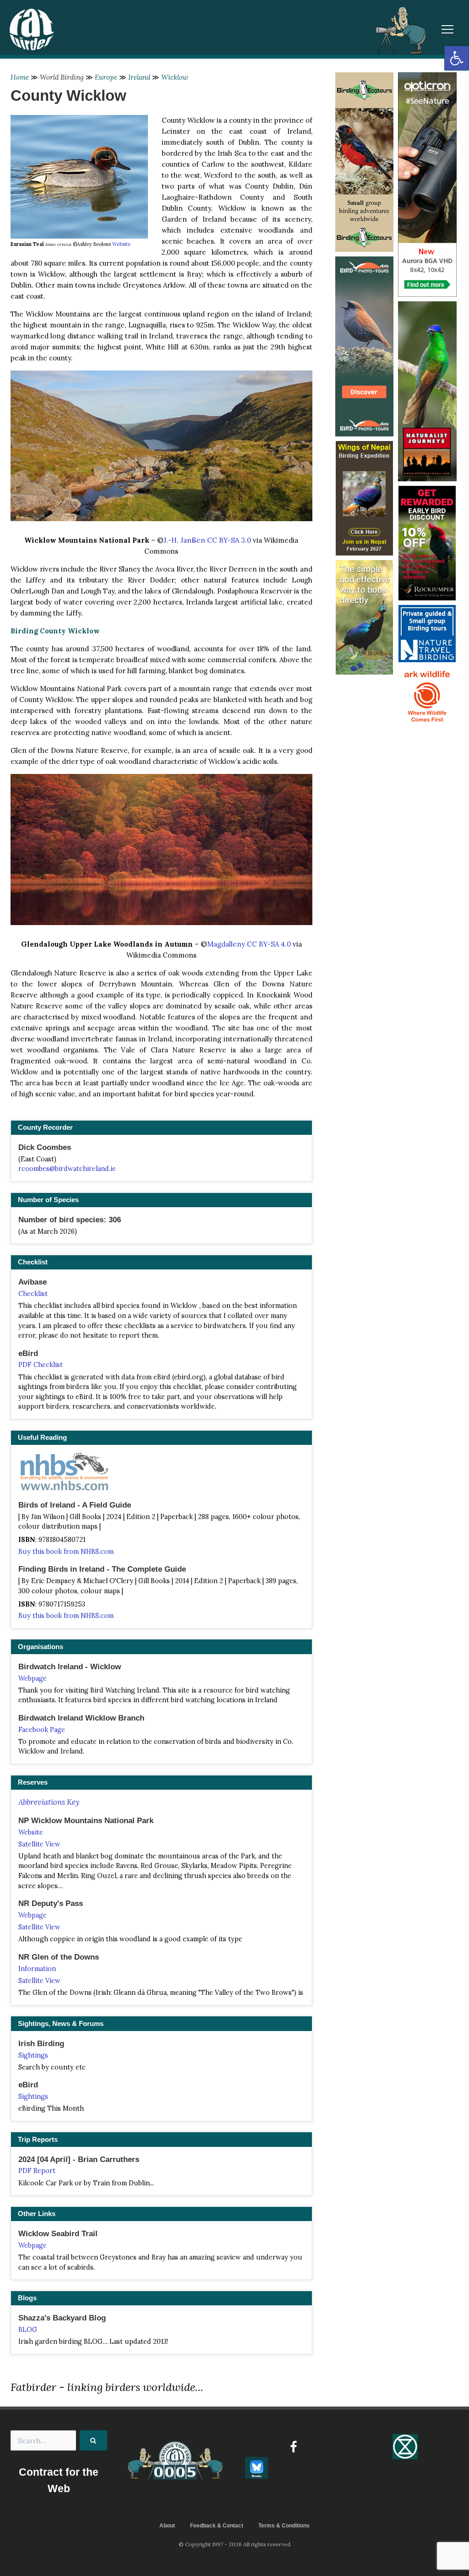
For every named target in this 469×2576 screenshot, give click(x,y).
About (167, 2526)
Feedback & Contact (217, 2526)
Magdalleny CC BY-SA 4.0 (249, 944)
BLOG (28, 2330)
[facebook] (293, 2447)
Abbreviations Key (49, 1802)
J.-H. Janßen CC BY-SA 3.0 (207, 540)
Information (37, 1969)
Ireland (139, 77)
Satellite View (39, 1844)
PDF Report (37, 2171)
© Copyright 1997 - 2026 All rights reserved (234, 2544)
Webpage (33, 1678)
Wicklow (175, 77)
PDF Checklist (41, 1365)
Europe (106, 77)
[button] (457, 58)
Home (20, 77)
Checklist (33, 1294)
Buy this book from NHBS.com (66, 1552)
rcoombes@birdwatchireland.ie (67, 1169)
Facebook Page (42, 1730)
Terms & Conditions (284, 2526)
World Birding (62, 77)
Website (121, 244)
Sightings (33, 2055)
